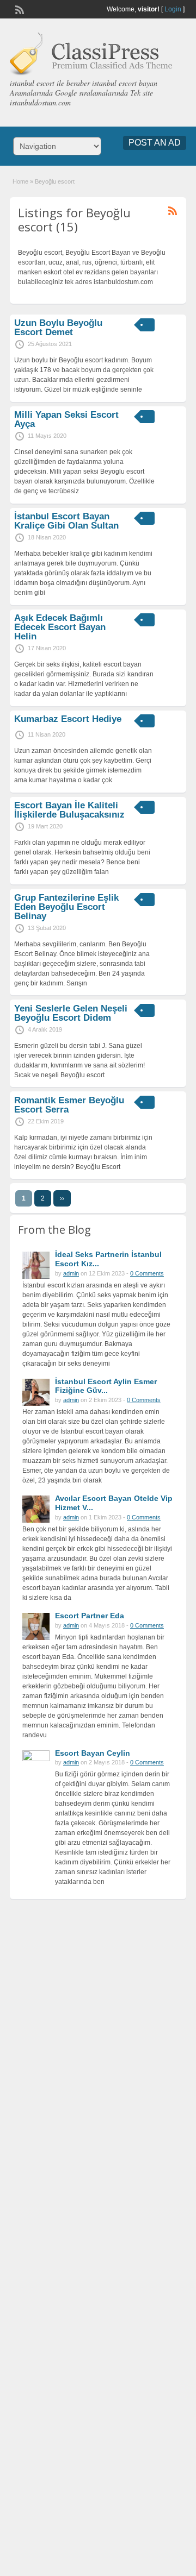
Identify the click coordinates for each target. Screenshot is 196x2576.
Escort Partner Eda (90, 1616)
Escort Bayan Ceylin (93, 1753)
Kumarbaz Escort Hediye (68, 719)
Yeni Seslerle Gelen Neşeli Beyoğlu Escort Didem (71, 1013)
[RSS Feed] (19, 9)
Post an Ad (155, 143)
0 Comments (147, 1273)
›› (62, 1198)
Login (173, 9)
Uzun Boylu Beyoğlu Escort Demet (58, 328)
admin (71, 1273)
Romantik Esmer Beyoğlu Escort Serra (69, 1105)
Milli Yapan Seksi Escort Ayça (66, 419)
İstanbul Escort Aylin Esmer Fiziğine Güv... (106, 1386)
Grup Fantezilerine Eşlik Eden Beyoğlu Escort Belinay (66, 907)
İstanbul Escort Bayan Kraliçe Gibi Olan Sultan (66, 521)
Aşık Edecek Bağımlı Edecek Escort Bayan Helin (60, 627)
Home (20, 181)
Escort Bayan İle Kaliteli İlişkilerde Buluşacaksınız (69, 810)
